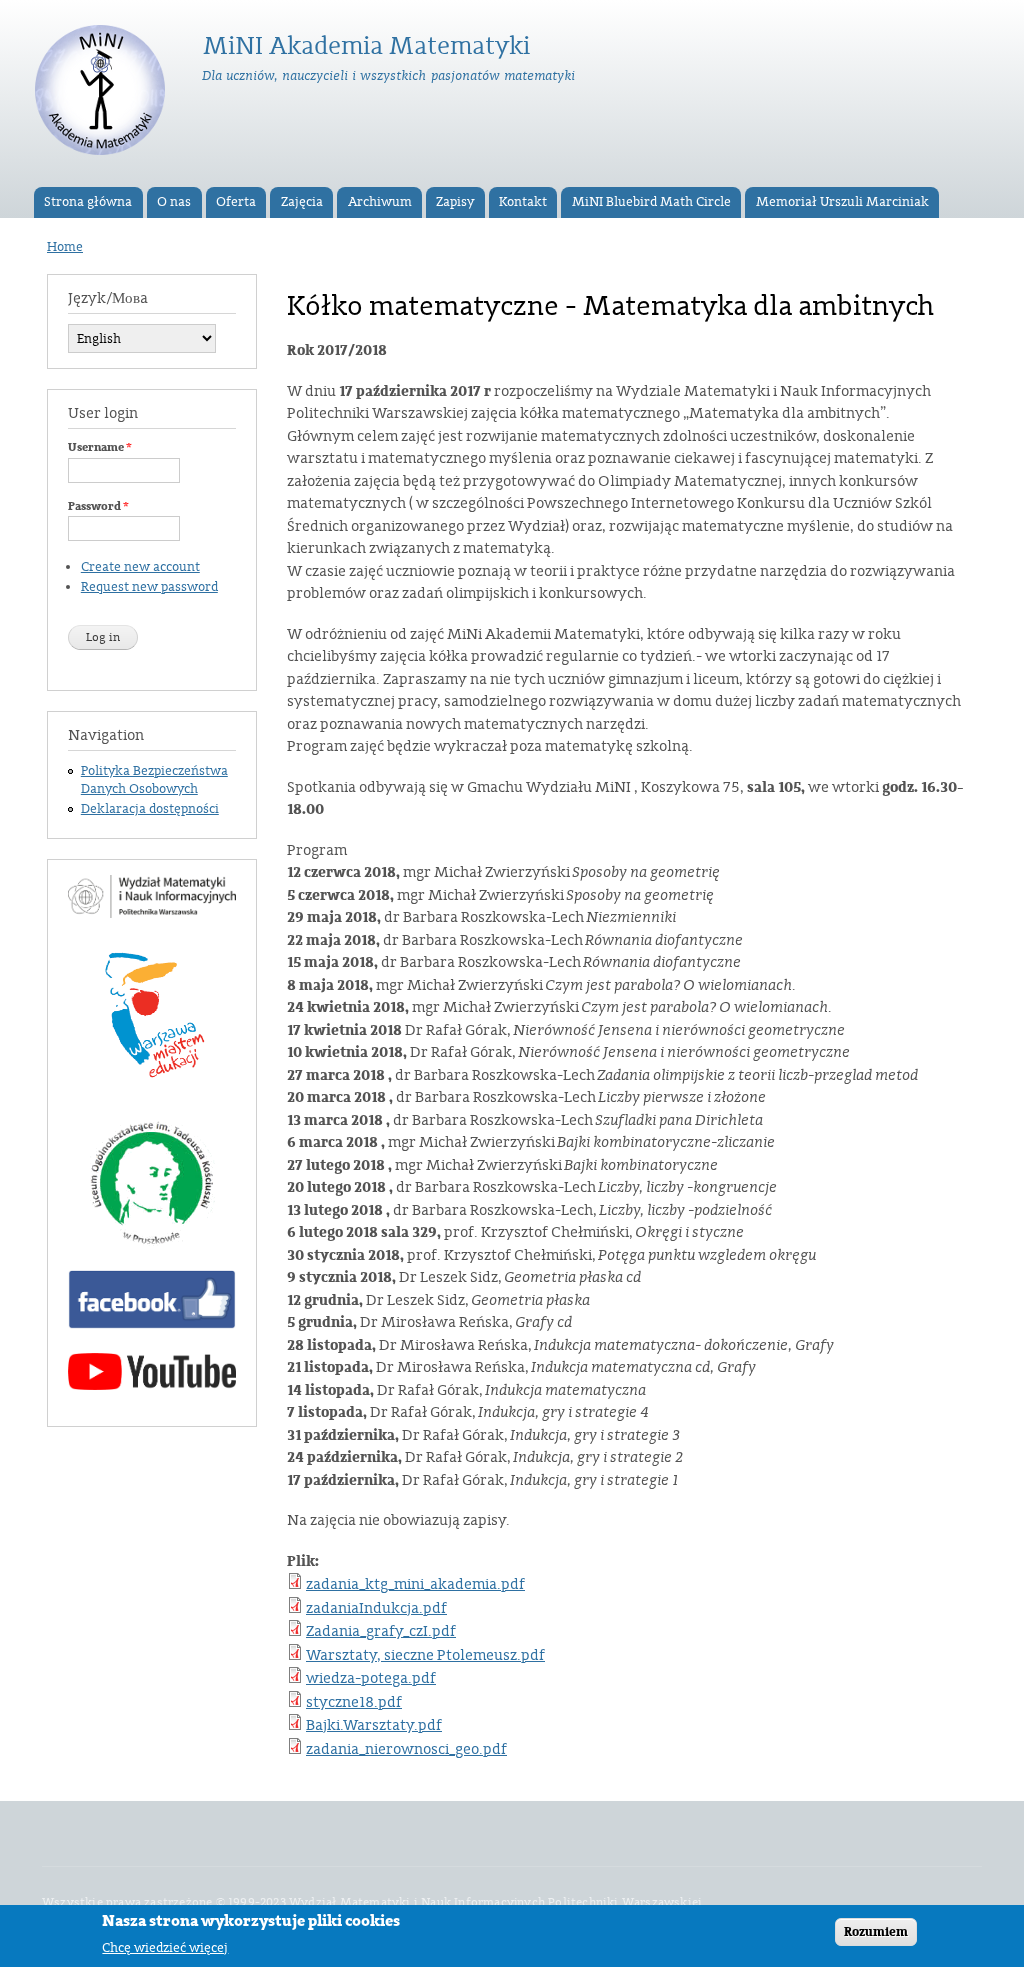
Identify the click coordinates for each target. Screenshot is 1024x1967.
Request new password (149, 587)
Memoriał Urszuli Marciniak (842, 202)
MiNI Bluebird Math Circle (651, 202)
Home (65, 247)
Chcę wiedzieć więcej (165, 1947)
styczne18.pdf (354, 1702)
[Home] (102, 93)
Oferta (236, 202)
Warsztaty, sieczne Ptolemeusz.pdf (425, 1655)
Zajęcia (302, 202)
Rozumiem (876, 1932)
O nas (174, 202)
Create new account (140, 567)
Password (98, 506)
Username (100, 447)
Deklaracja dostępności (150, 809)
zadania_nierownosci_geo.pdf (406, 1749)
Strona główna (88, 202)
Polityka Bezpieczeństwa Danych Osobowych (154, 780)
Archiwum (380, 202)
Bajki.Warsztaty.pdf (374, 1725)
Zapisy (455, 202)
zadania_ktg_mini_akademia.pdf (415, 1584)
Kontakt (523, 202)
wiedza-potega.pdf (371, 1678)
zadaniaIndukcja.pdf (376, 1608)
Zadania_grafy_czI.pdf (381, 1631)
